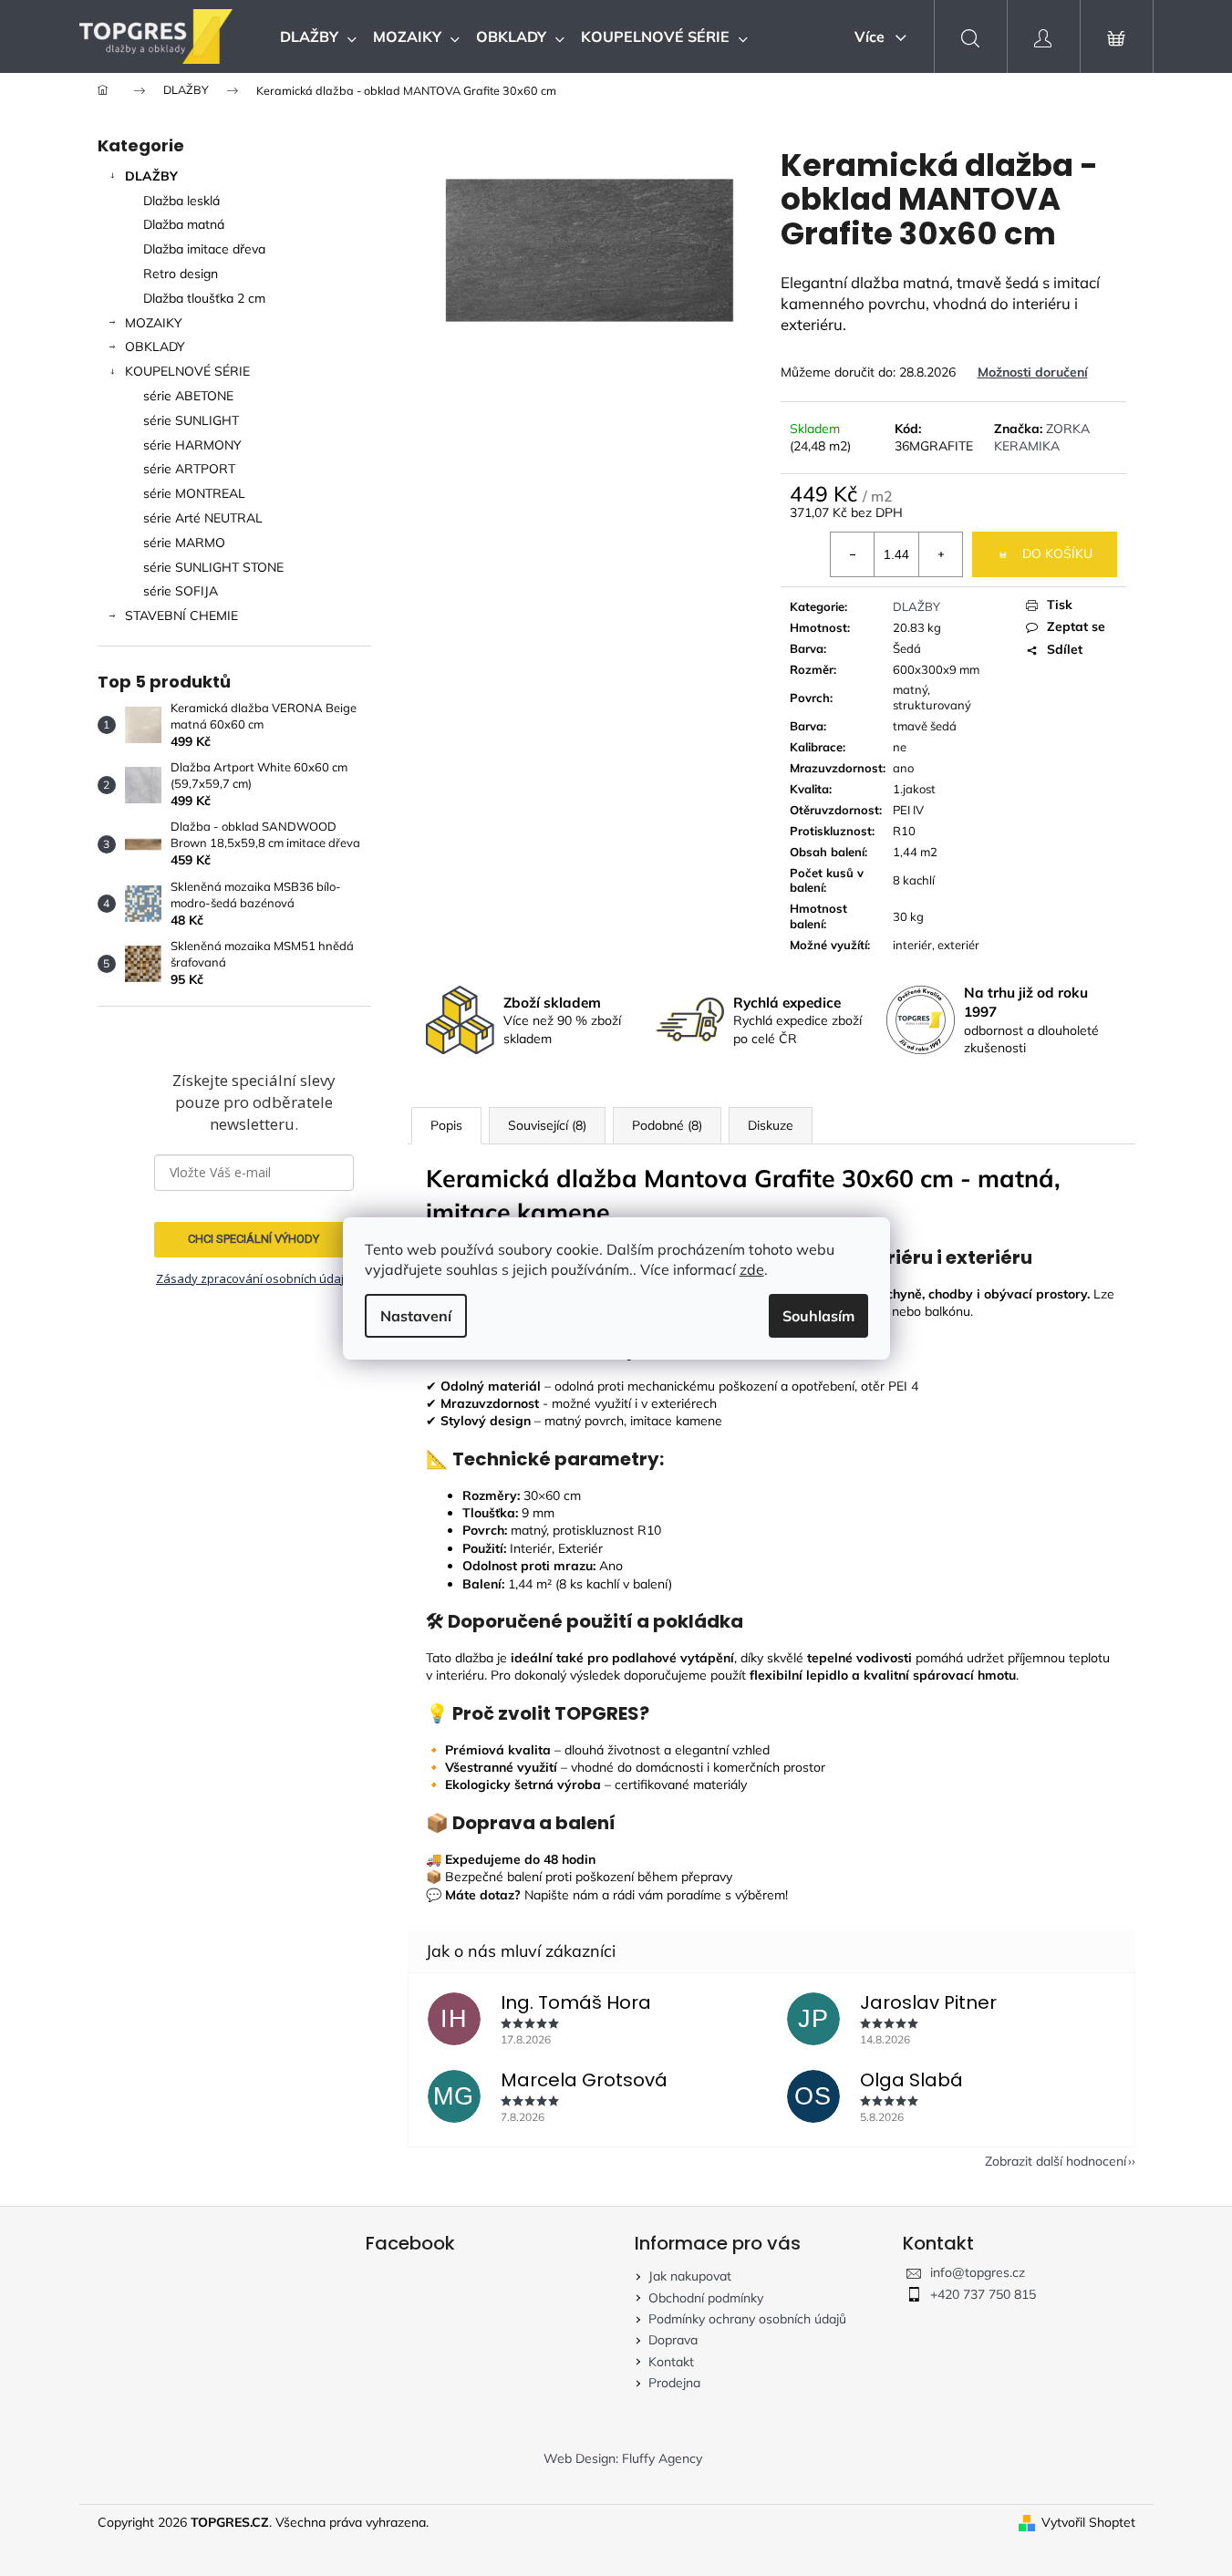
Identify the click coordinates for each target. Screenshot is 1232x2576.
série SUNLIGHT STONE (213, 567)
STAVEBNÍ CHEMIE (181, 616)
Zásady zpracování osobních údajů (254, 1278)
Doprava (673, 2340)
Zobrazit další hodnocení (1056, 2161)
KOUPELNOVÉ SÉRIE (187, 371)
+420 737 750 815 (983, 2294)
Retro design (181, 274)
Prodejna (674, 2383)
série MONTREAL (194, 493)
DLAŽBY (151, 176)
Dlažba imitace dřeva (204, 249)
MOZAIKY (154, 323)
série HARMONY (192, 445)
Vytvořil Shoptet (1088, 2522)
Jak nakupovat (690, 2276)
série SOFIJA (181, 591)
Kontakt (671, 2362)
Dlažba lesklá (181, 201)
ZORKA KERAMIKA (1042, 437)
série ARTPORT (189, 469)
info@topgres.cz (978, 2272)
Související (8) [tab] (547, 1125)
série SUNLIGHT (191, 420)
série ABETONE (188, 396)
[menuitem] (318, 36)
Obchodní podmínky (706, 2298)
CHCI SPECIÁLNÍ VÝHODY (254, 1239)
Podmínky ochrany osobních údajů (747, 2319)
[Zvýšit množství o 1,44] (940, 554)
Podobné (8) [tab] (667, 1125)
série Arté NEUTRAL (203, 518)
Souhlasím (818, 1316)
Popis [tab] (446, 1125)
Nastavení (416, 1316)
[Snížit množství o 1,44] (853, 554)
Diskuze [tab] (771, 1125)
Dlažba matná (184, 224)
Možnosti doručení (1033, 372)
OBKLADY (155, 347)
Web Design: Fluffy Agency (623, 2458)
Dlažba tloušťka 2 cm (204, 298)
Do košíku (1057, 553)
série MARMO (184, 543)
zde (752, 1269)
